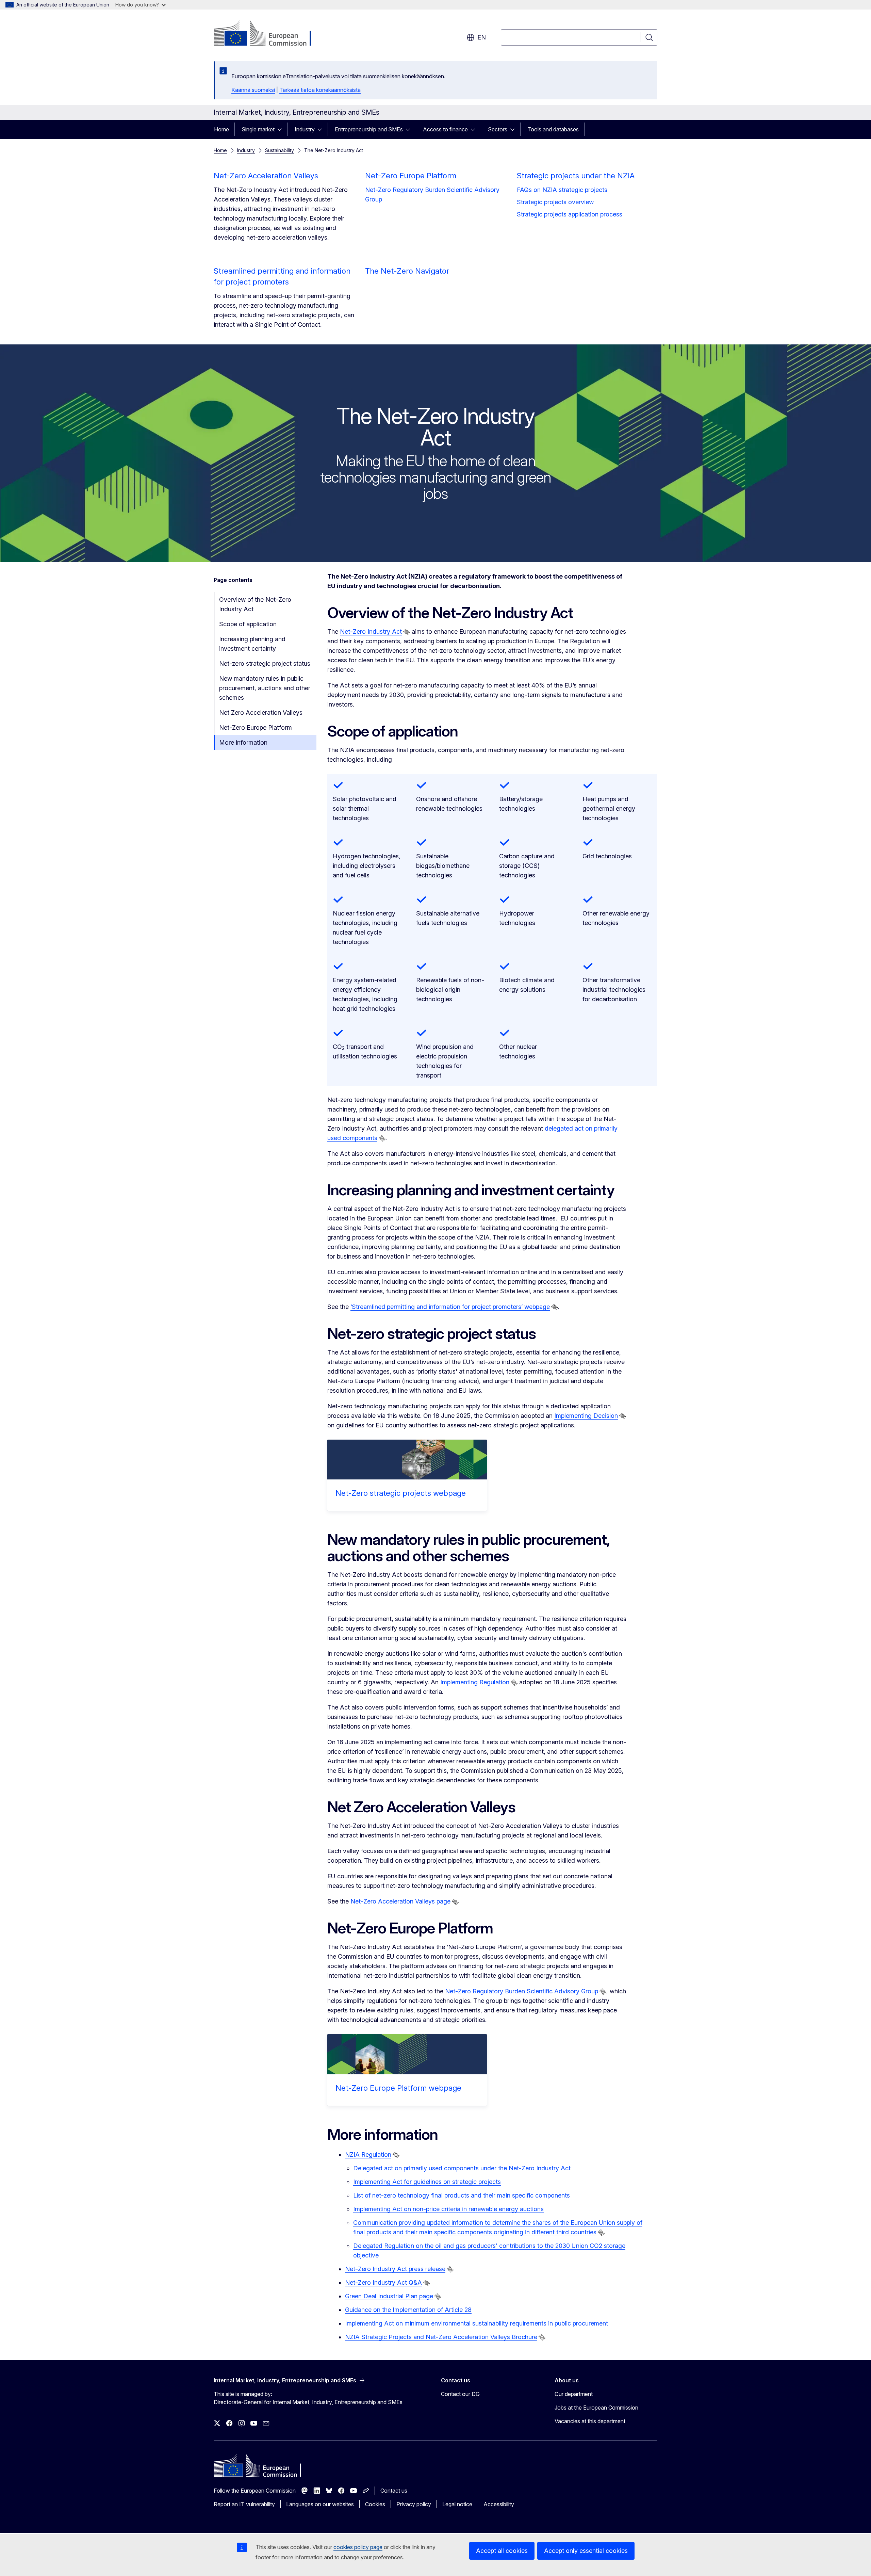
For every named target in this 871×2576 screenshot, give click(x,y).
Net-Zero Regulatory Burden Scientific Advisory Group (432, 195)
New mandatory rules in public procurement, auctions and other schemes (265, 688)
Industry (305, 129)
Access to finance (445, 129)
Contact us (394, 2491)
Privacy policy (414, 2504)
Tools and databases (553, 129)
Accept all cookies (502, 2551)
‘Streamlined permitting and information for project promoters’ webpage (450, 1307)
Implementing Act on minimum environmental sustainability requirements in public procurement (476, 2323)
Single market (258, 129)
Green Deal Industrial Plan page (389, 2296)
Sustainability (280, 150)
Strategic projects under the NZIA (576, 176)
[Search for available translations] (407, 632)
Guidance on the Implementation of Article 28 (408, 2310)
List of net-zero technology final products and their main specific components (462, 2195)
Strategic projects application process (570, 214)
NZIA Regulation (368, 2154)
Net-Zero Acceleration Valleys (266, 176)
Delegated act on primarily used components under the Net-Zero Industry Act (462, 2168)
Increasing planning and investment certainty (252, 644)
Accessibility (499, 2504)
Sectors (498, 129)
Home (221, 129)
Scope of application (248, 624)
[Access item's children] (282, 129)
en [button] (482, 37)
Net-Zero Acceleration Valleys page (400, 1901)
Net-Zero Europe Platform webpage (398, 2088)
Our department (574, 2394)
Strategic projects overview (555, 202)
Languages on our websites (320, 2504)
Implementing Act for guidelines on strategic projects (427, 2182)
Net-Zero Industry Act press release (395, 2269)
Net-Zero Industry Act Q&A (383, 2282)
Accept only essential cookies (586, 2551)
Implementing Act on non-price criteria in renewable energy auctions (448, 2209)
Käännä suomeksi (253, 90)
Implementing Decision (586, 1416)
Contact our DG (460, 2394)
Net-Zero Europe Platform (411, 176)
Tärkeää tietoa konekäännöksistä (320, 90)
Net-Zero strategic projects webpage (401, 1493)
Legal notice (457, 2504)
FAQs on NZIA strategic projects (562, 190)
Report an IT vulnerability (244, 2504)
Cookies (375, 2504)
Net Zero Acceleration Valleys (261, 712)
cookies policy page (358, 2547)
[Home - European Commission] (269, 34)
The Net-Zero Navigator (407, 271)
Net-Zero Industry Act (371, 631)
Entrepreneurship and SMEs (369, 129)
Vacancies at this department (590, 2421)
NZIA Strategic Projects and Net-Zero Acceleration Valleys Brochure (441, 2337)
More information (243, 742)
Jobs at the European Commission (596, 2408)
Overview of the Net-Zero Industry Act (255, 604)
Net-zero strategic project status (265, 663)
